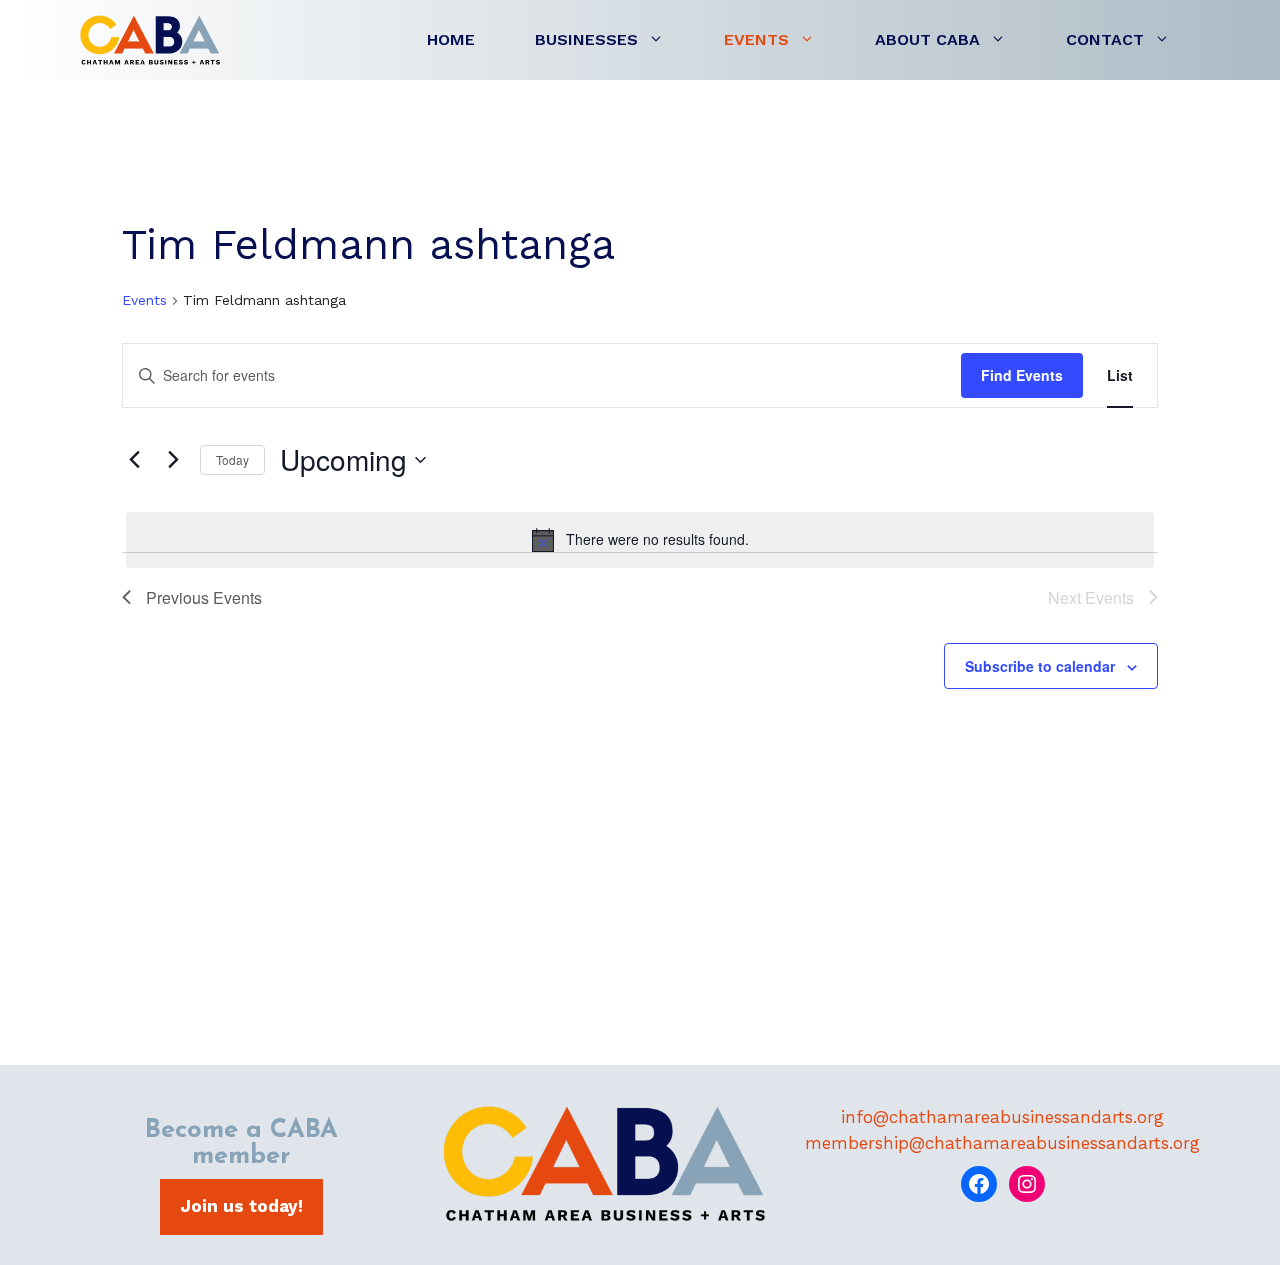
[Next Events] (173, 460)
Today (232, 459)
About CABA (927, 39)
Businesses (586, 39)
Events (756, 39)
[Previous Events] (134, 460)
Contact (1105, 39)
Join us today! (241, 1206)
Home (451, 39)
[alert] (640, 540)
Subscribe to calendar (1040, 666)
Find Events (1022, 375)
